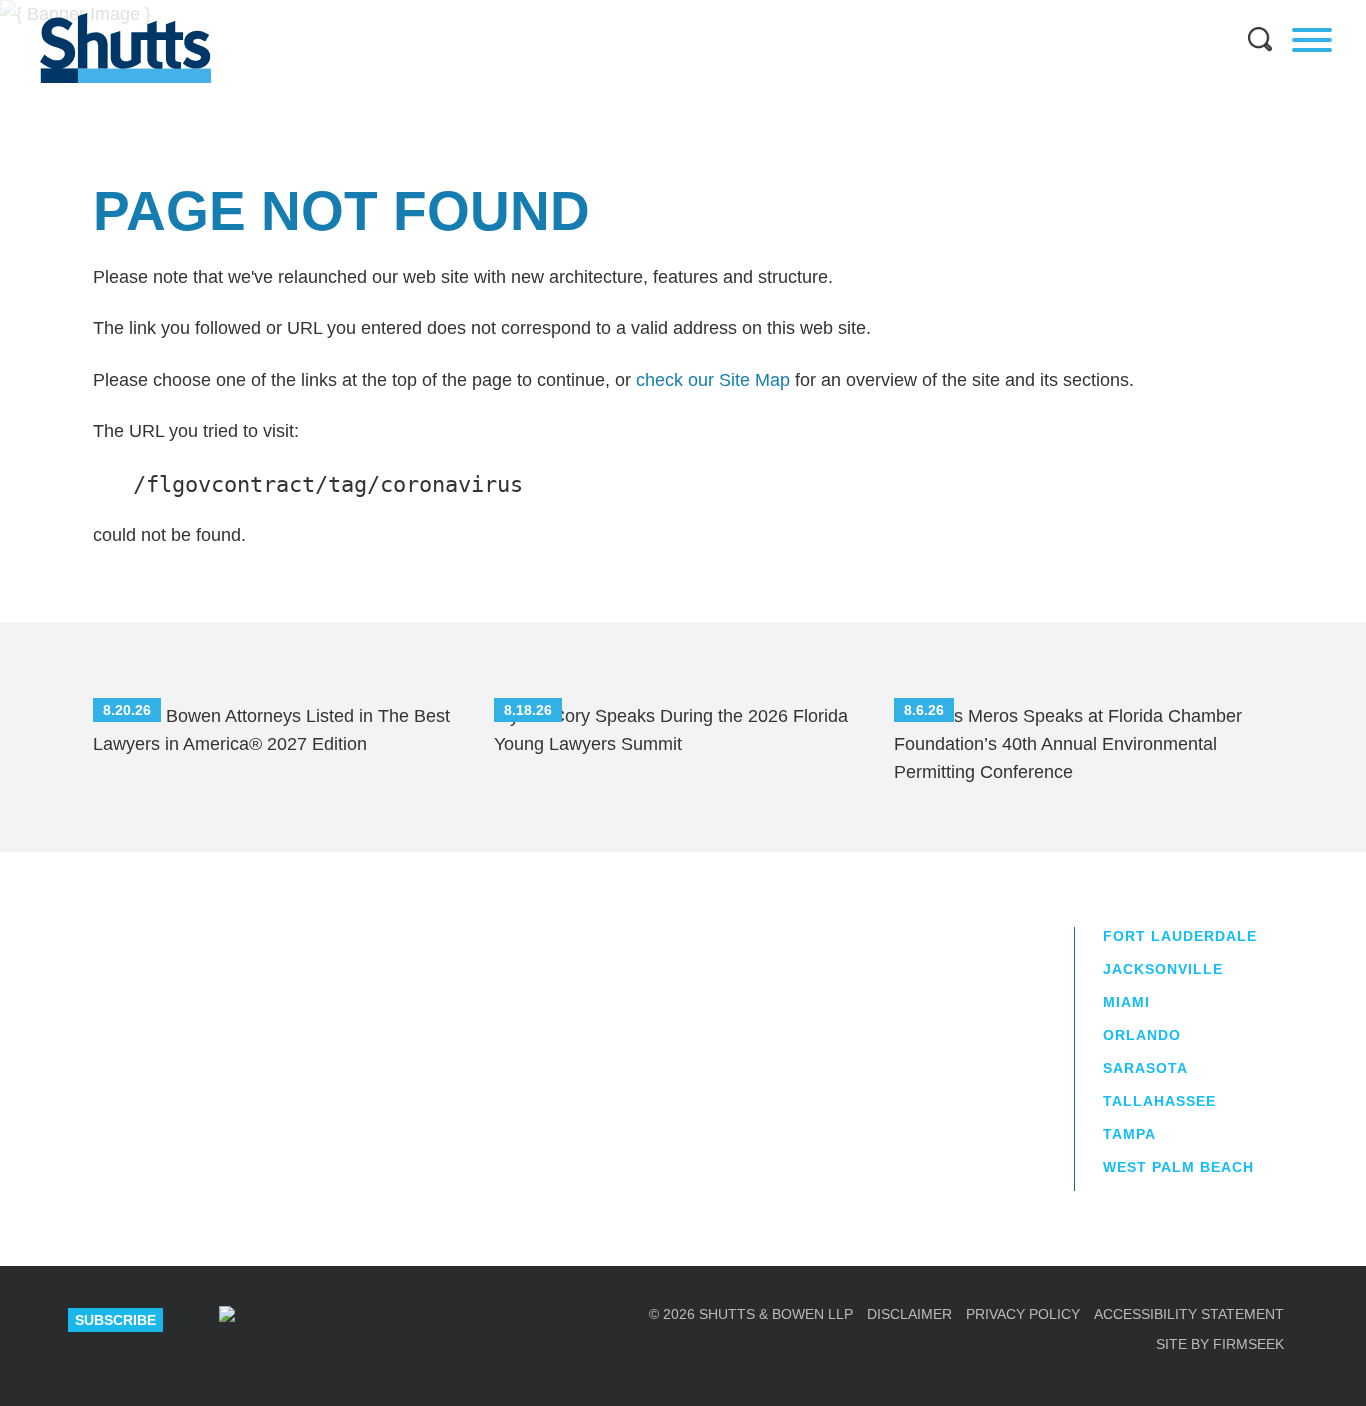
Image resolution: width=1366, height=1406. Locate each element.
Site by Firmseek (1220, 1344)
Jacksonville (1163, 969)
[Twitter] (369, 1320)
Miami (1126, 1002)
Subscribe (115, 1320)
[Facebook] (440, 1320)
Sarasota (1145, 1068)
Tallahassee (1159, 1101)
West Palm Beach (1178, 1167)
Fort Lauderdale (1180, 936)
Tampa (1129, 1134)
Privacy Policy (1023, 1314)
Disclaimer (909, 1314)
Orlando (1142, 1035)
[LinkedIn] (298, 1320)
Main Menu (668, 10)
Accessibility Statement (1189, 1314)
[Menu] (1312, 40)
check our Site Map (713, 380)
